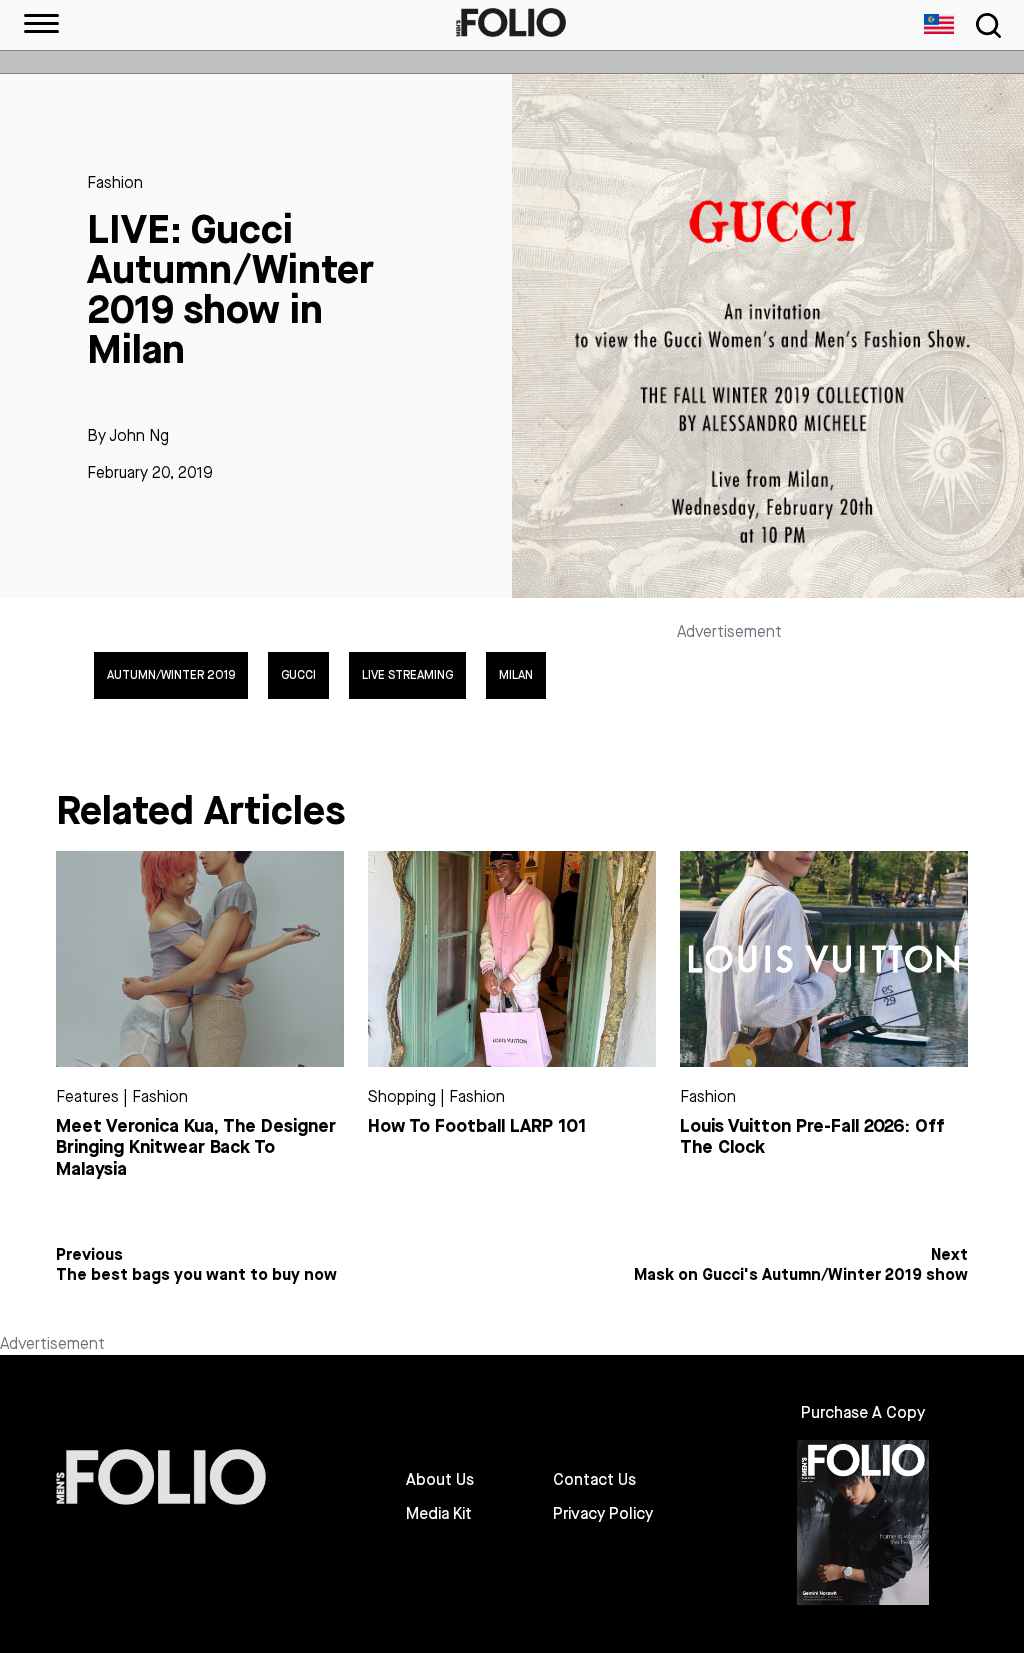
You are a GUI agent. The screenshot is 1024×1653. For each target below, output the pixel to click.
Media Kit (439, 1514)
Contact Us (594, 1480)
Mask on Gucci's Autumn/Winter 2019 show (801, 1275)
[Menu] (41, 25)
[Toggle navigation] (985, 25)
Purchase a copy (863, 1412)
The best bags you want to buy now (196, 1275)
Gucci (298, 675)
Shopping (402, 1096)
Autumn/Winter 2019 (171, 675)
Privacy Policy (603, 1514)
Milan (516, 675)
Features (87, 1096)
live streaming (407, 675)
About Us (440, 1480)
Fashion (115, 182)
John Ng (139, 435)
